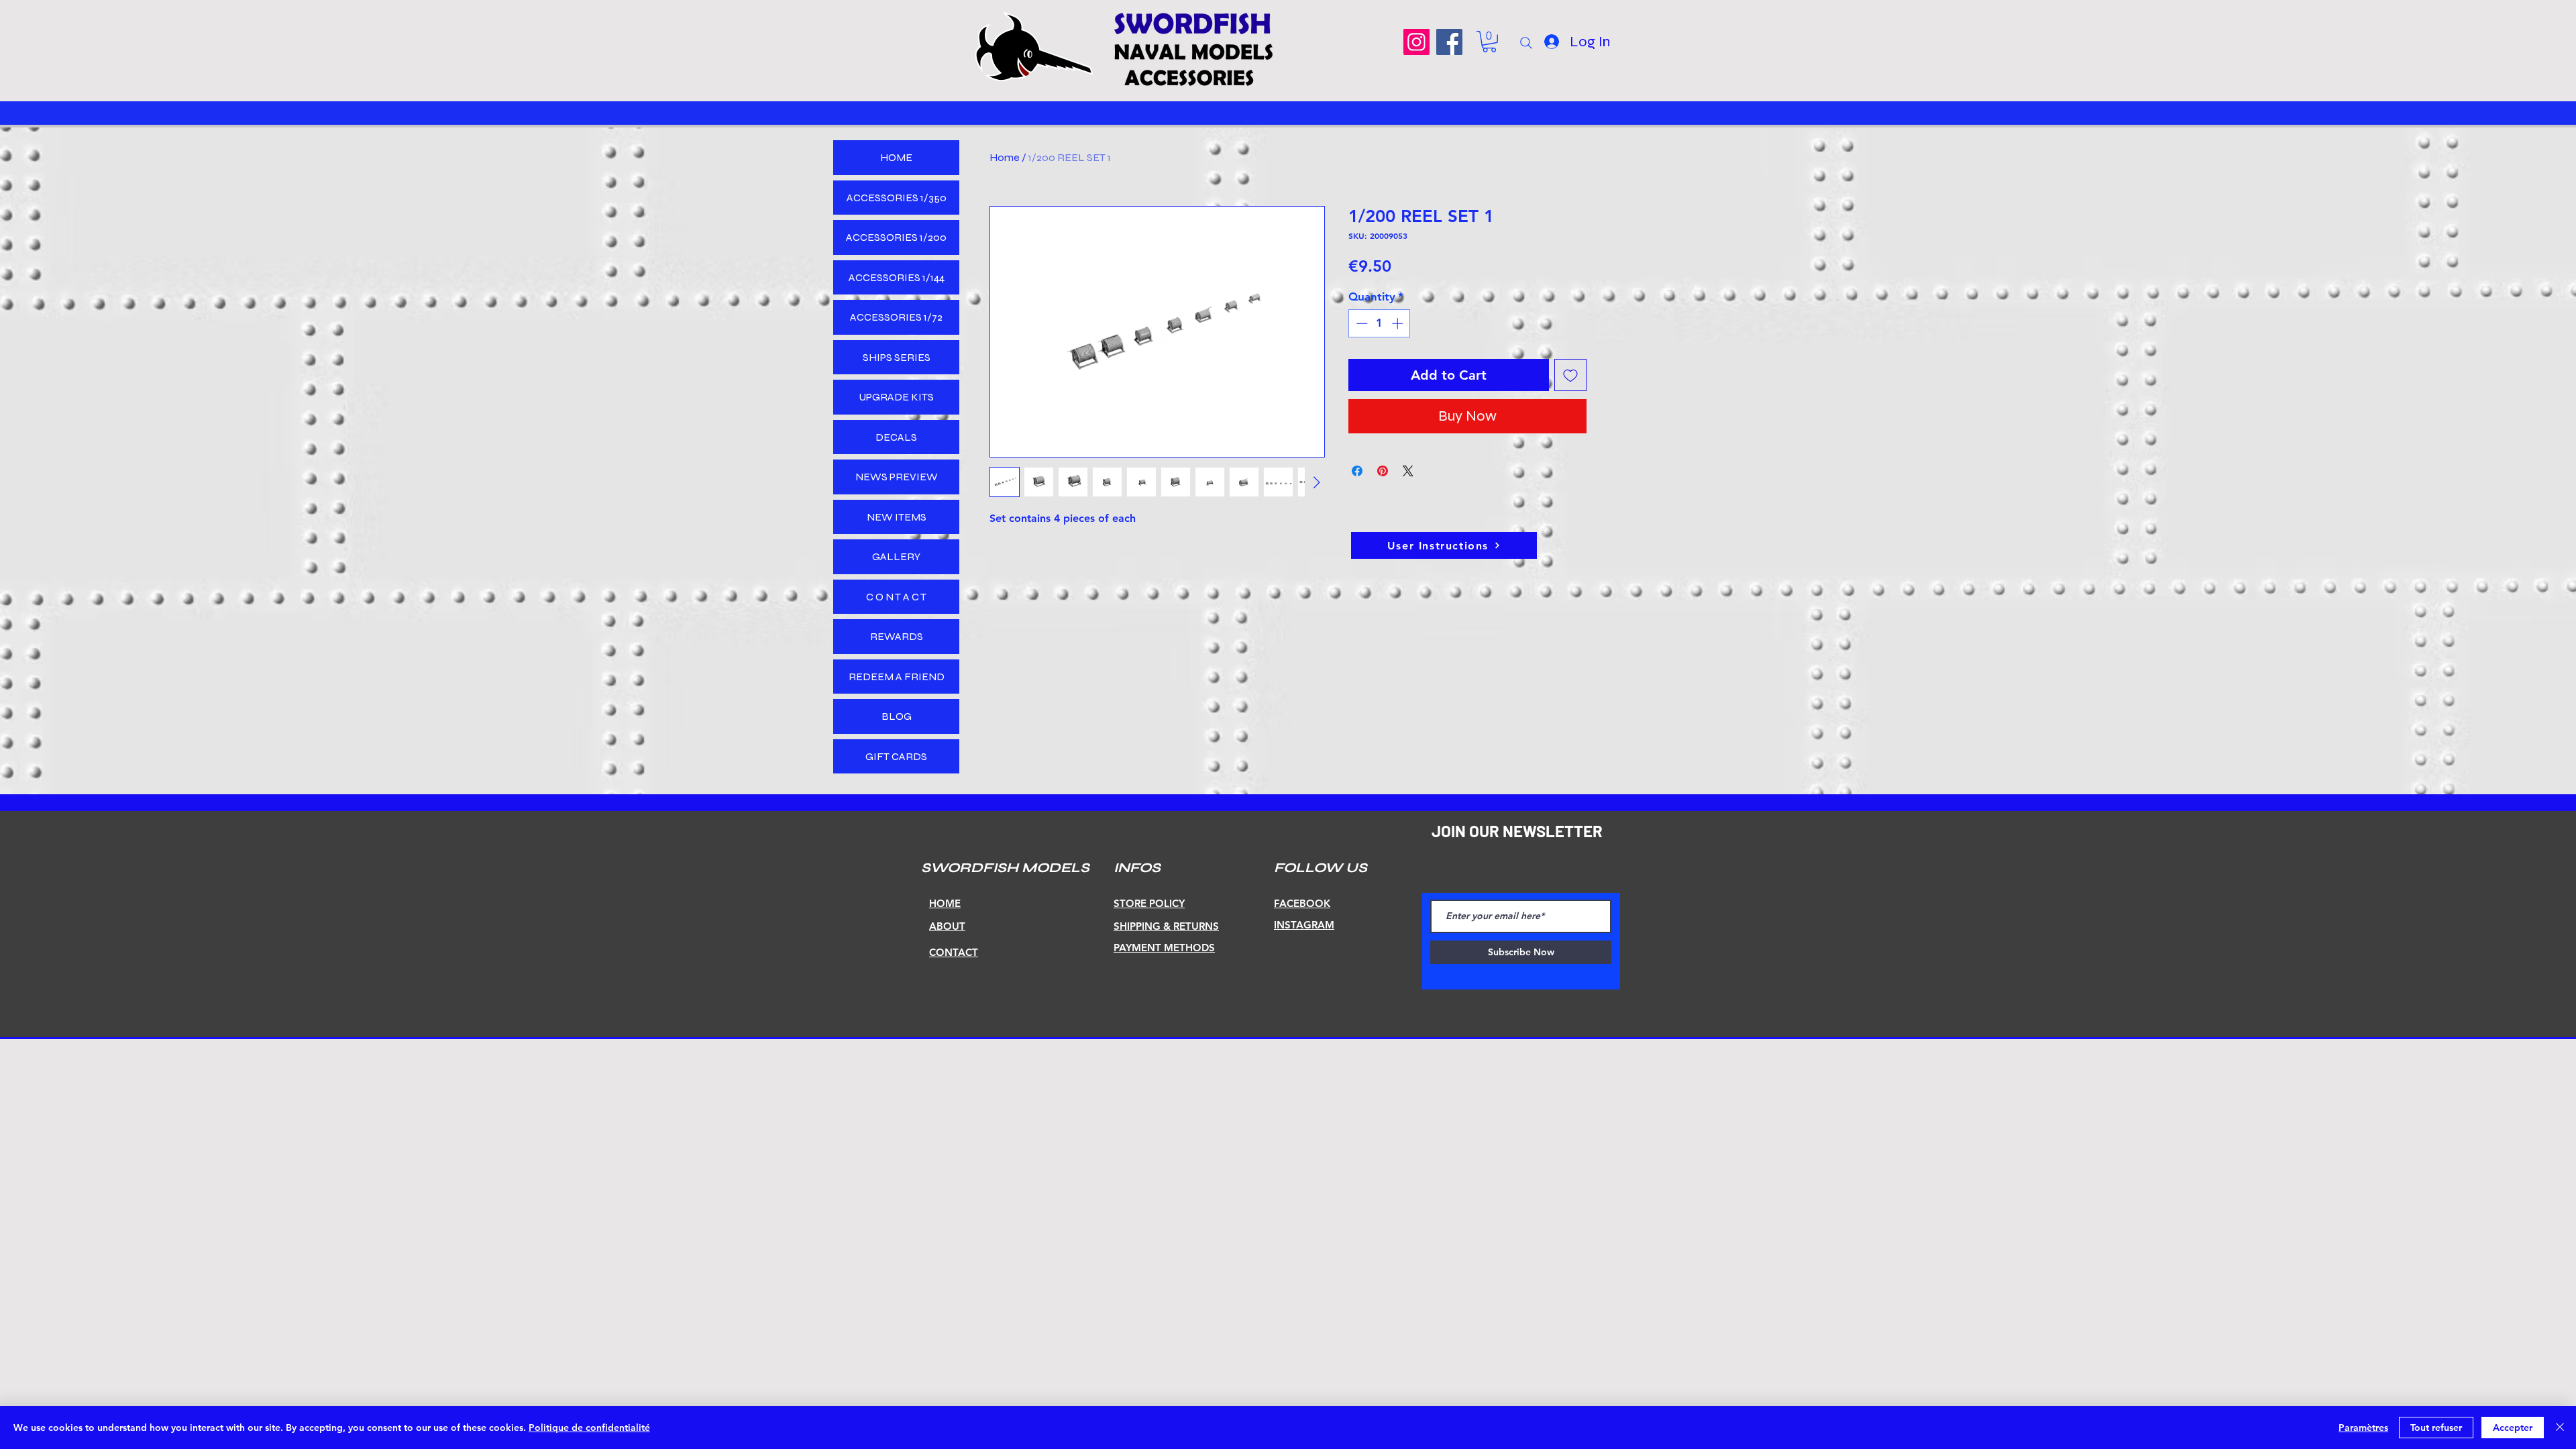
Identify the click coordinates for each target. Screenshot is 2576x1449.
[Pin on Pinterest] (1383, 471)
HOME (896, 157)
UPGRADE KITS (896, 397)
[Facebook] (1449, 42)
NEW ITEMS (897, 517)
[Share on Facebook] (1357, 471)
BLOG (897, 716)
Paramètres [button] (2363, 1428)
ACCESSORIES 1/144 (897, 277)
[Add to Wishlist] (1570, 375)
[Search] (1526, 43)
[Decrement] (1360, 323)
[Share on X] (1408, 471)
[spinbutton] (1380, 323)
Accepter (2513, 1428)
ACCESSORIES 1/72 (896, 317)
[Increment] (1399, 323)
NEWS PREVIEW (897, 477)
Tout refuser (2436, 1428)
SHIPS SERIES (897, 357)
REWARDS (897, 636)
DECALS (896, 437)
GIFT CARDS (896, 756)
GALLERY (896, 556)
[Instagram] (1416, 42)
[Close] (2560, 1428)
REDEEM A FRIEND (897, 677)
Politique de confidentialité (589, 1428)
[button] (1489, 42)
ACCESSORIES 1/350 (897, 198)
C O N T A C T (896, 597)
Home (1005, 157)
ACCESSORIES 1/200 (896, 237)
